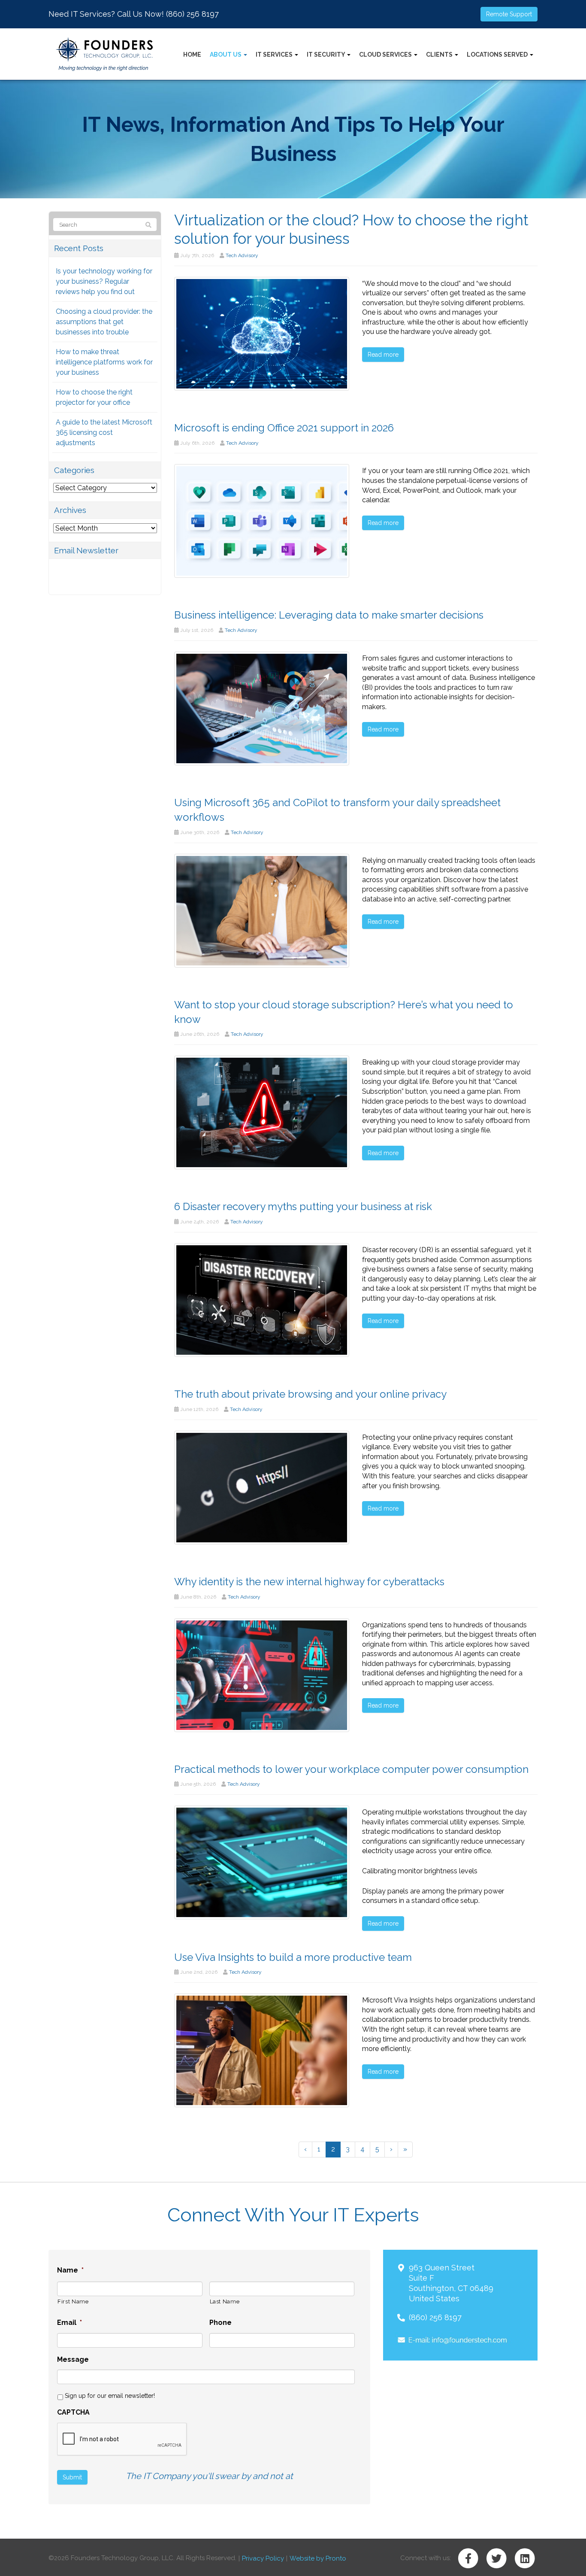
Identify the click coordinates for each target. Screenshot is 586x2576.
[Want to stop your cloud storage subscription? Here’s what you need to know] (262, 1112)
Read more (383, 355)
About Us (226, 55)
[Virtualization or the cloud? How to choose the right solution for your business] (262, 333)
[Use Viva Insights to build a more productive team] (262, 2050)
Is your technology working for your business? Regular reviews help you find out (104, 281)
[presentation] (122, 2439)
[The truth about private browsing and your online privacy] (262, 1487)
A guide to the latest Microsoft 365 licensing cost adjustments (104, 432)
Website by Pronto (318, 2558)
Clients (440, 55)
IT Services (275, 55)
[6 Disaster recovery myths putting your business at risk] (262, 1300)
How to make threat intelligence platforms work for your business (104, 362)
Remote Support (509, 14)
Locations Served (498, 55)
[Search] (148, 225)
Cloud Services (386, 55)
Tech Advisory (242, 255)
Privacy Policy (263, 2558)
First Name (73, 2301)
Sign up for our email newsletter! (110, 2396)
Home (192, 55)
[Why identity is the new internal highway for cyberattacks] (262, 1674)
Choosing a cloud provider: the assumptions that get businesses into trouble (104, 322)
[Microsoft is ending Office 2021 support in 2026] (262, 520)
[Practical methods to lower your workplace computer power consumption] (262, 1862)
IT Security (326, 55)
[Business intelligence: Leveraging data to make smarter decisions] (262, 708)
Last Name (225, 2301)
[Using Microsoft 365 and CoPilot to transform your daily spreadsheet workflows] (262, 910)
